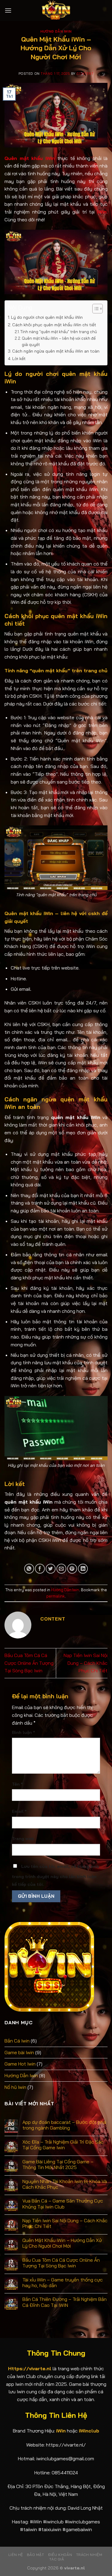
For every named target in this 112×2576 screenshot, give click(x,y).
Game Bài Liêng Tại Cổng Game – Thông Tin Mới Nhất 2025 (58, 2165)
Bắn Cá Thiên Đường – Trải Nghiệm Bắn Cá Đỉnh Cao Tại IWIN (65, 2302)
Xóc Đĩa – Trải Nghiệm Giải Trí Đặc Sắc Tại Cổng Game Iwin (63, 2145)
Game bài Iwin (19, 2052)
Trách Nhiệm (89, 2555)
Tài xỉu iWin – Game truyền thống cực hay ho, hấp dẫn (63, 2283)
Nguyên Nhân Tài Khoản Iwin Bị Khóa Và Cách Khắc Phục (65, 2184)
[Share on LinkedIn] (83, 1569)
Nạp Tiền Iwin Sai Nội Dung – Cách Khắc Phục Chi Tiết (86, 1663)
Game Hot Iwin (20, 2064)
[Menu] (8, 10)
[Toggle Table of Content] (95, 309)
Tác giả (57, 2559)
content (85, 74)
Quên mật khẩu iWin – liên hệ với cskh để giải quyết (59, 341)
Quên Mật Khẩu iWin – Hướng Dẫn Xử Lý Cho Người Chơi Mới (62, 2243)
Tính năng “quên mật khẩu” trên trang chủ (59, 332)
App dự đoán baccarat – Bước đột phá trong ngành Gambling (64, 2125)
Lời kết (19, 359)
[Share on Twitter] (51, 1569)
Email (19, 1811)
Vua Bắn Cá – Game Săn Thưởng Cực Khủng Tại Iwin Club (63, 2204)
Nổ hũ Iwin (15, 2087)
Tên (17, 1784)
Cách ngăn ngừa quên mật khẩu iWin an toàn (56, 351)
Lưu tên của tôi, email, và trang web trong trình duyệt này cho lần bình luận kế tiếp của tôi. (56, 1875)
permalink (56, 1596)
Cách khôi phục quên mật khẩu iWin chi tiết (54, 325)
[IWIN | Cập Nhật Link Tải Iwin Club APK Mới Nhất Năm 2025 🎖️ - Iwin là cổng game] (56, 10)
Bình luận (23, 1732)
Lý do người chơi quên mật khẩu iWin (47, 317)
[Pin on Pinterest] (72, 1569)
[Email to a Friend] (61, 1569)
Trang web (23, 1839)
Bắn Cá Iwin (17, 2041)
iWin (102, 212)
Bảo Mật (35, 2555)
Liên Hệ (16, 2555)
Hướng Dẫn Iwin (56, 31)
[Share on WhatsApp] (29, 1569)
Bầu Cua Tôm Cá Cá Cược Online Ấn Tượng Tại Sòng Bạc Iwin (29, 1663)
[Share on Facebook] (40, 1569)
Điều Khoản (60, 2555)
